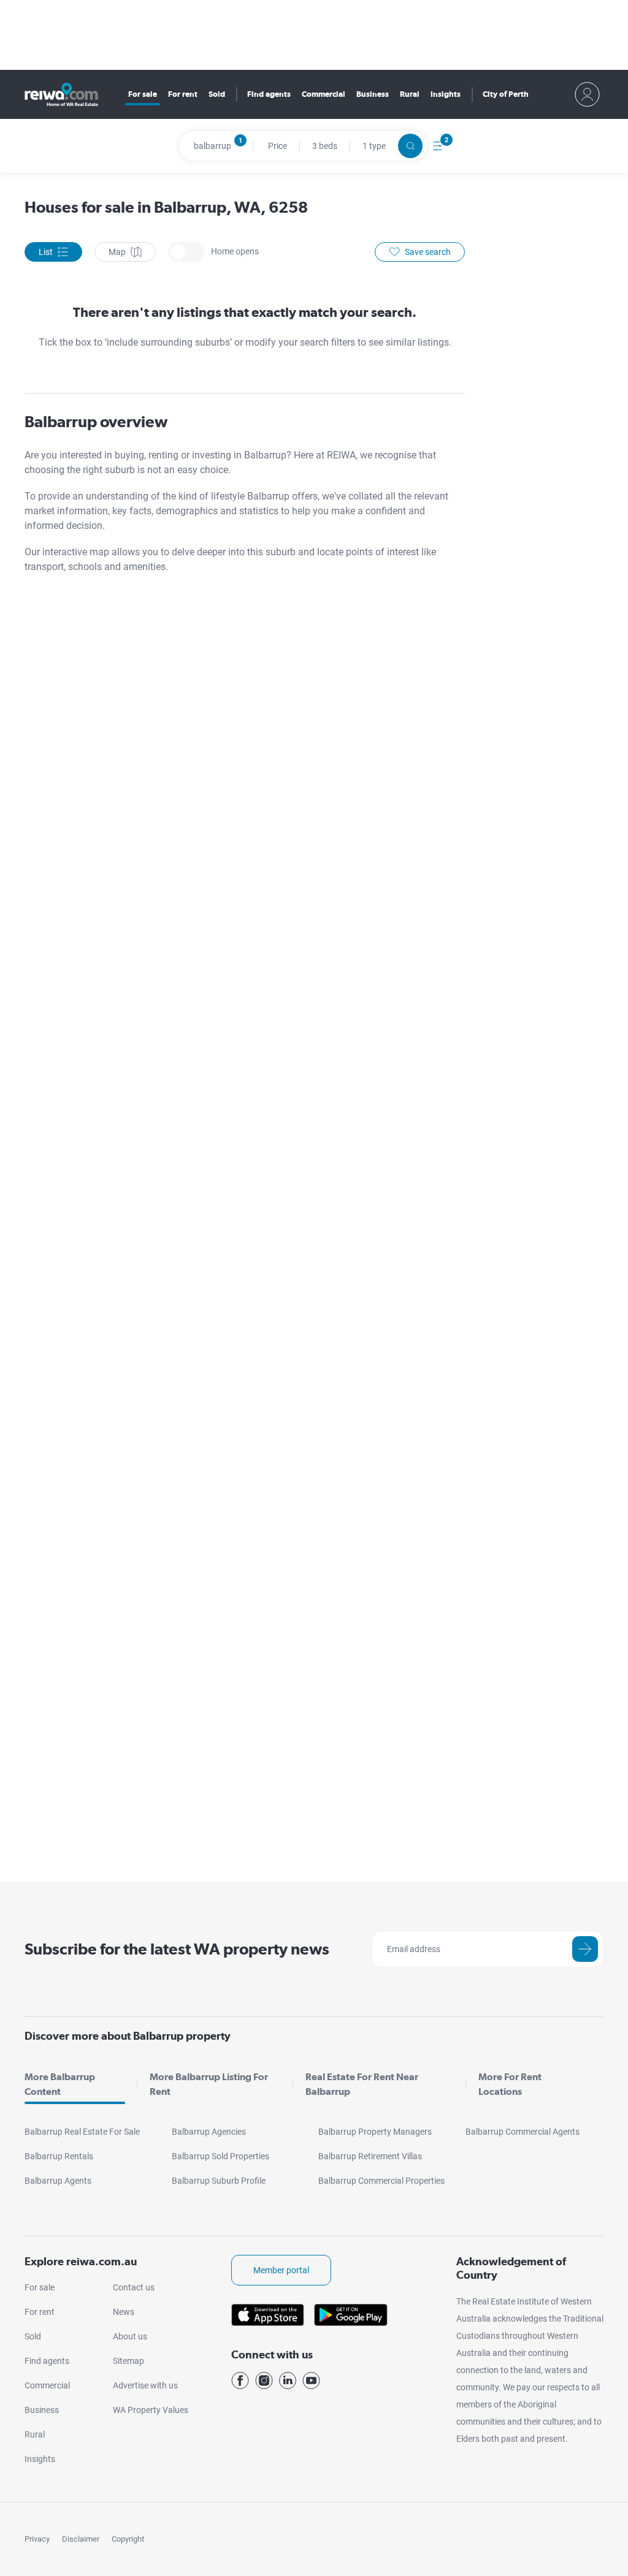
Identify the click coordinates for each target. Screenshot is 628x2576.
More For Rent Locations (510, 2084)
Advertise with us (145, 2385)
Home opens (186, 252)
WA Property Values (151, 2410)
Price (278, 146)
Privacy (37, 2539)
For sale (143, 94)
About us (130, 2336)
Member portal (281, 2270)
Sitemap (128, 2361)
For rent (183, 94)
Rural (410, 94)
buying (129, 455)
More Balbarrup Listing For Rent (209, 2084)
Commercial (324, 94)
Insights (446, 94)
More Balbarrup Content (60, 2084)
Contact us (134, 2287)
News (124, 2312)
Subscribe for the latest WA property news (177, 1949)
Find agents (269, 94)
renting (165, 455)
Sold (217, 94)
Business (373, 94)
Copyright (128, 2539)
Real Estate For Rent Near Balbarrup (362, 2084)
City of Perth (506, 94)
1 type (374, 146)
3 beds (325, 146)
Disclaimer (81, 2539)
